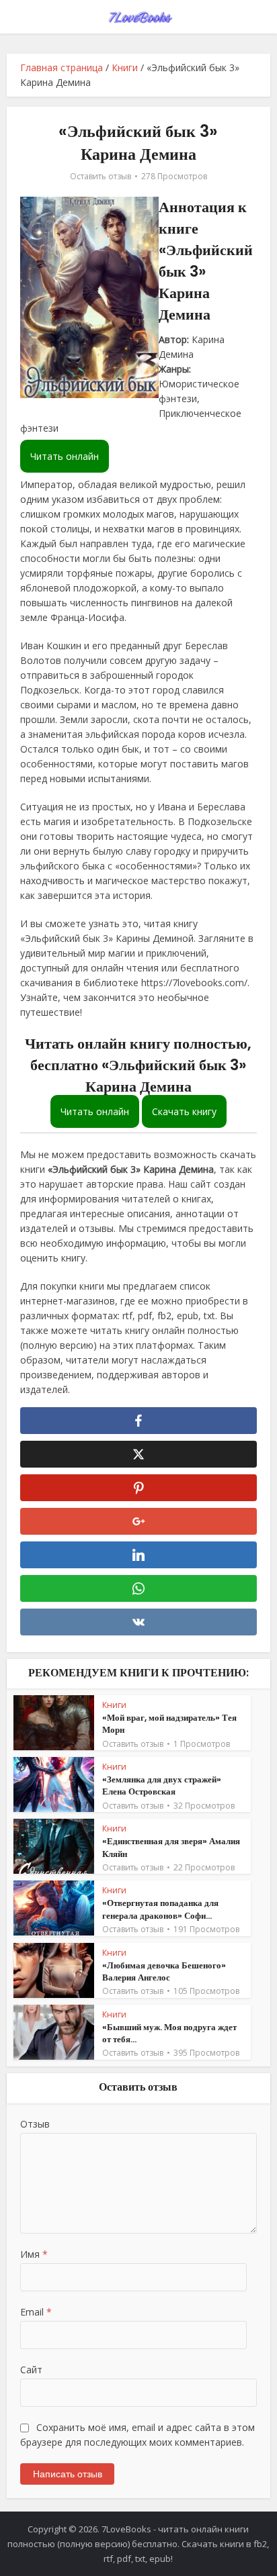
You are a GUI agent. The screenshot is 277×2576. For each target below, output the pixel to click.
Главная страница (62, 67)
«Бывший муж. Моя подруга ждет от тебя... (169, 2033)
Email (36, 2312)
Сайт (31, 2370)
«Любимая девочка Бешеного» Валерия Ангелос (164, 1971)
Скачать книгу (184, 1111)
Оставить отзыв (101, 176)
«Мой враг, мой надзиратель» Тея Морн (169, 1724)
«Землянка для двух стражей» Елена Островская (162, 1785)
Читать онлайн (65, 456)
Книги (125, 67)
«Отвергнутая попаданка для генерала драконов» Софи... (160, 1909)
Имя (34, 2254)
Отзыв (35, 2124)
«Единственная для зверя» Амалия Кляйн (171, 1847)
